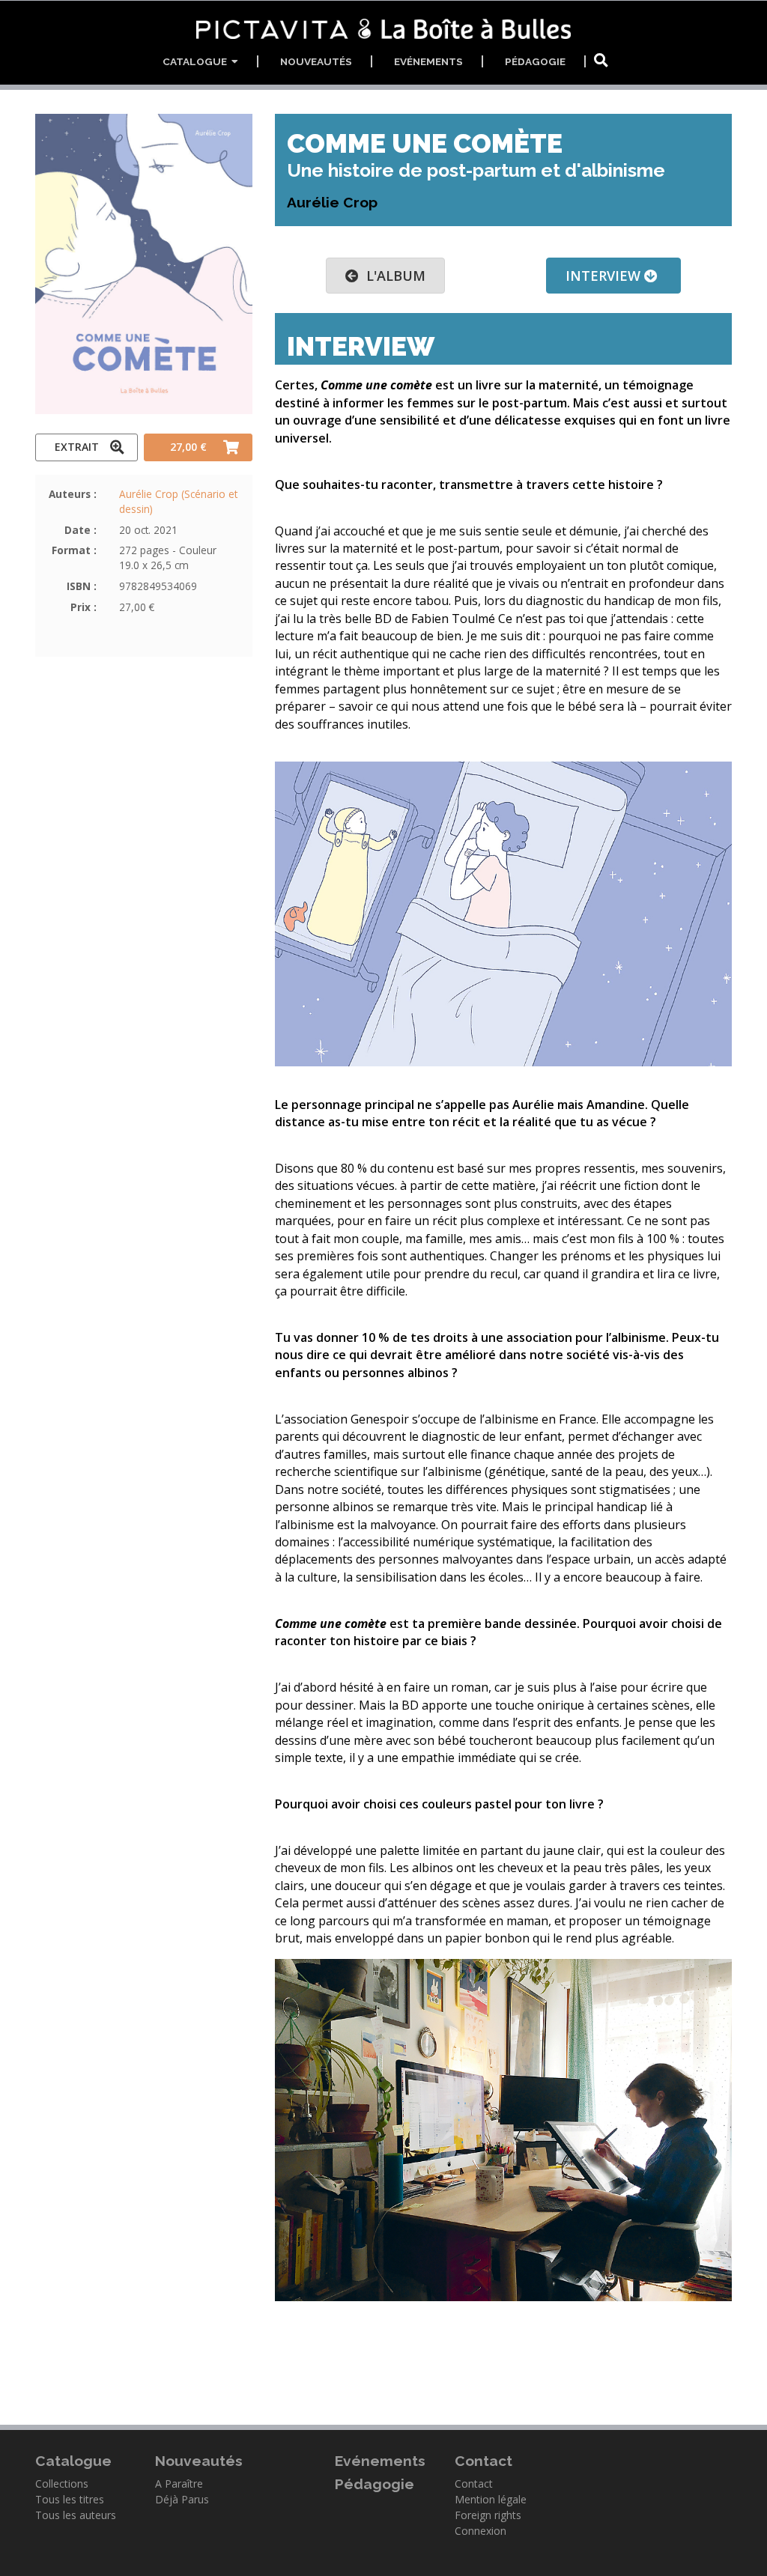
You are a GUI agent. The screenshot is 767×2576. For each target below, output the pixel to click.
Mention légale (491, 2499)
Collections (62, 2484)
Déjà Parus (182, 2499)
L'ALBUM (392, 276)
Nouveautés (316, 61)
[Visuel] (503, 914)
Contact (474, 2484)
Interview (605, 276)
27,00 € (188, 447)
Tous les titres (70, 2499)
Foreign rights (488, 2515)
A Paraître (179, 2484)
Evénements (428, 61)
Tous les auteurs (76, 2515)
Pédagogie (535, 61)
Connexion (480, 2531)
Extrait (77, 447)
